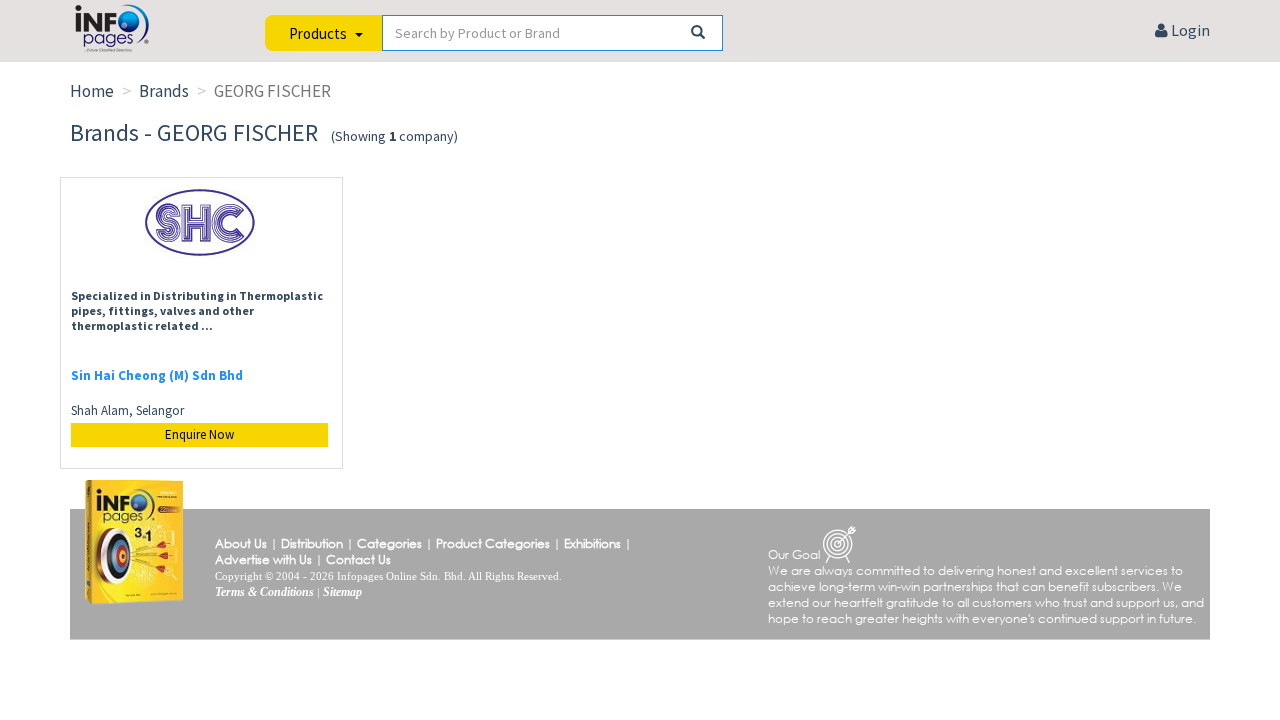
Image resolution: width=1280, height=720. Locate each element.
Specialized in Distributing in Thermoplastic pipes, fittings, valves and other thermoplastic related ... (197, 310)
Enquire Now (199, 434)
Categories (389, 543)
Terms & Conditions (264, 592)
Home (92, 91)
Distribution (312, 543)
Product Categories (493, 543)
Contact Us (358, 559)
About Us (241, 543)
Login (1189, 30)
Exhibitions (592, 543)
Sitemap (342, 592)
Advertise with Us (263, 559)
